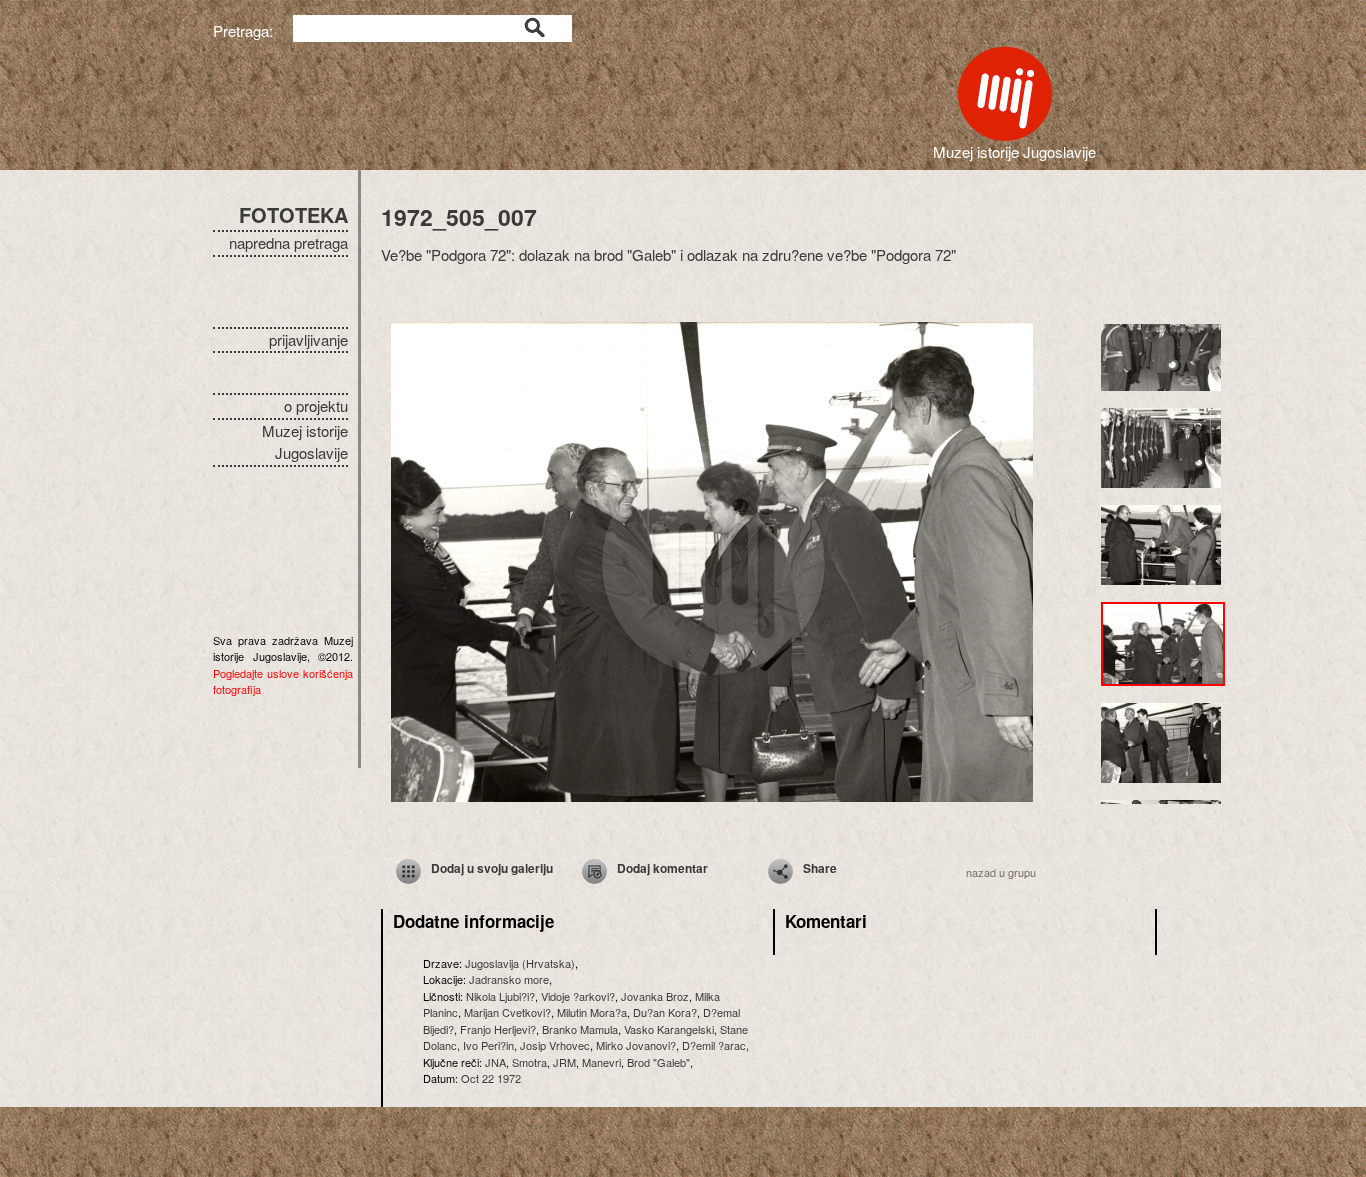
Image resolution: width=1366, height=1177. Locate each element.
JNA (495, 1062)
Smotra (529, 1062)
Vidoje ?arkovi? (578, 996)
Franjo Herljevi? (498, 1029)
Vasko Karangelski (669, 1029)
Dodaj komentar (662, 868)
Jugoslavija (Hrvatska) (520, 963)
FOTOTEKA (293, 214)
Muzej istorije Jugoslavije (305, 442)
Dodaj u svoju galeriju (492, 868)
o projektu (316, 405)
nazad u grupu (1001, 872)
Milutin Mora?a (592, 1012)
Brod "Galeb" (658, 1062)
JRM (564, 1062)
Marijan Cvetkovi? (507, 1012)
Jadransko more (509, 979)
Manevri (601, 1062)
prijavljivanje (308, 339)
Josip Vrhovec (555, 1045)
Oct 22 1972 (491, 1078)
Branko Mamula (580, 1029)
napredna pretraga (288, 242)
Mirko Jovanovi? (636, 1045)
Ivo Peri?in (488, 1045)
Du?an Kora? (665, 1012)
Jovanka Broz (655, 996)
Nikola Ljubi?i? (500, 996)
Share (820, 868)
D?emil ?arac (714, 1045)
